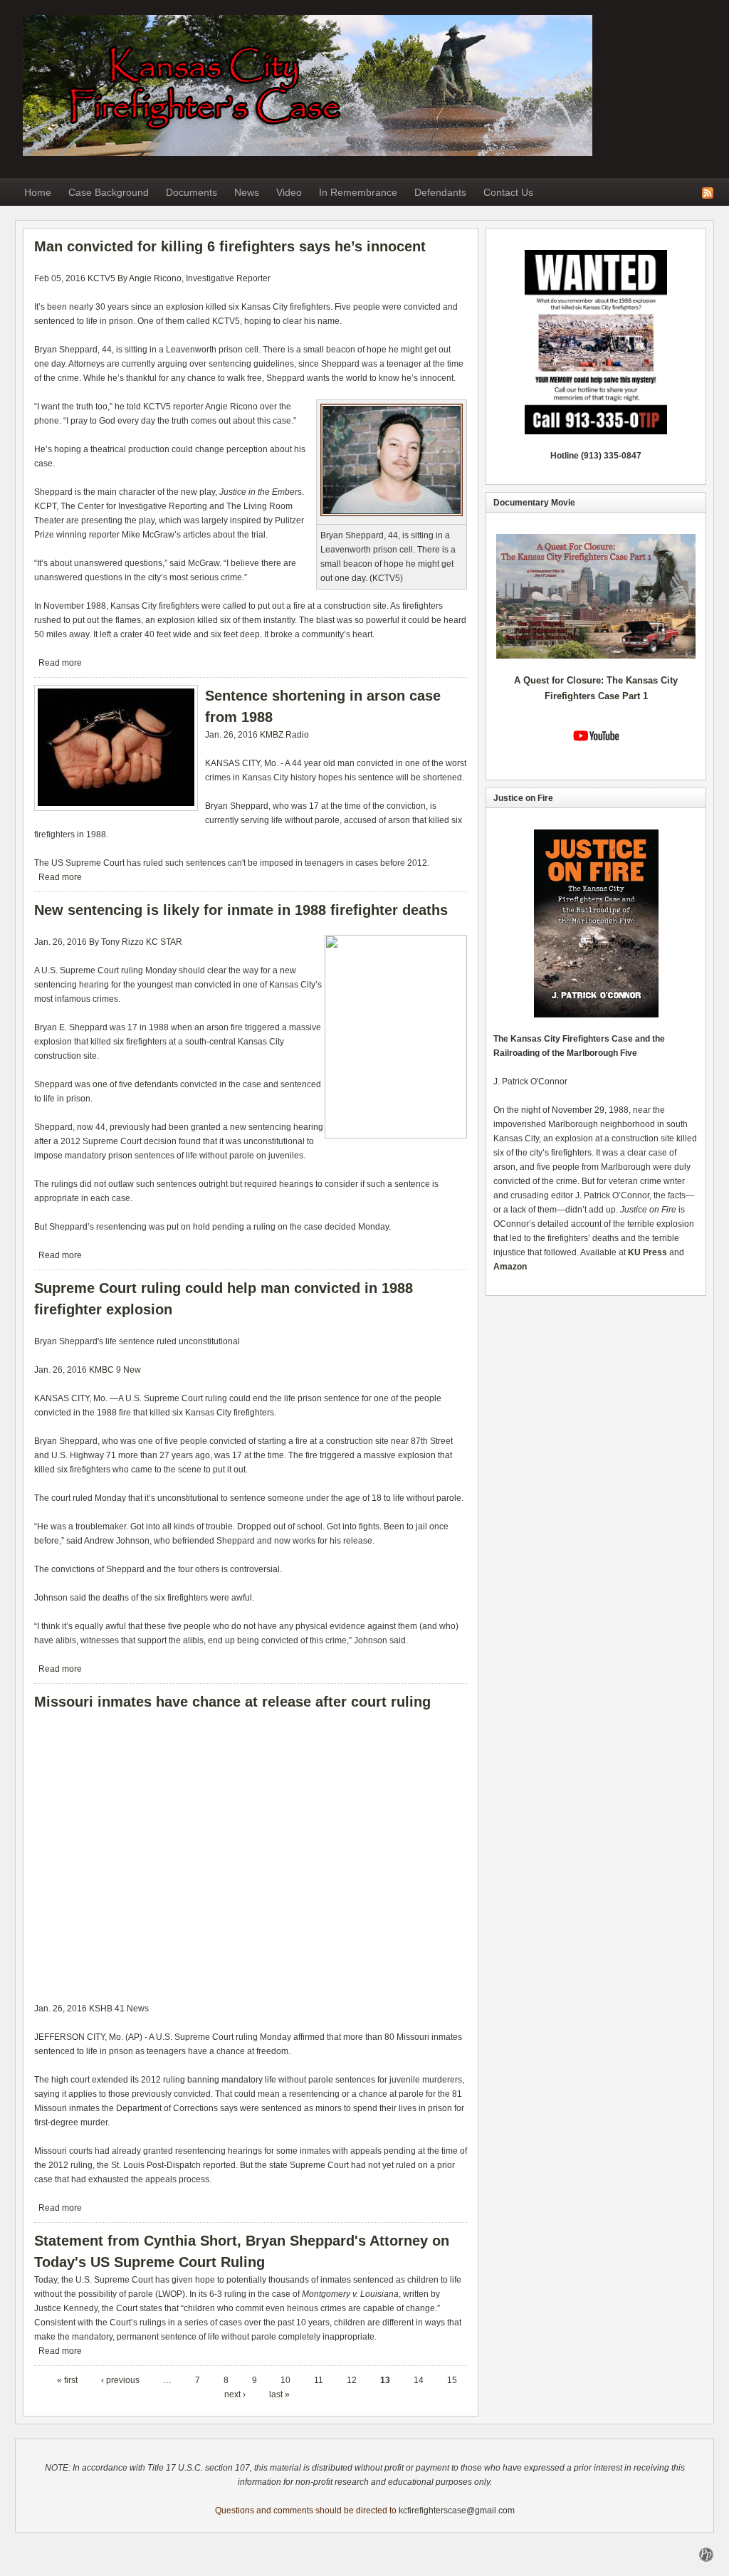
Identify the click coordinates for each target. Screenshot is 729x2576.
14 (419, 2380)
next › (235, 2394)
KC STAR (164, 942)
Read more (60, 663)
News (247, 192)
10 (285, 2380)
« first (67, 2380)
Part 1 (635, 696)
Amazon (510, 1267)
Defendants (440, 192)
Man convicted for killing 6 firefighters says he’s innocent (230, 246)
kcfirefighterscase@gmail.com (457, 2510)
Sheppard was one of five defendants (106, 1084)
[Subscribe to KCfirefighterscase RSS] (708, 192)
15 (452, 2380)
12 (352, 2380)
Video (289, 192)
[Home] (308, 153)
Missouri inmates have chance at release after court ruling (232, 1702)
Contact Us (508, 192)
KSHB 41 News (119, 2009)
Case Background (109, 192)
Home (38, 192)
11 (319, 2380)
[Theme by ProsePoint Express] (706, 2554)
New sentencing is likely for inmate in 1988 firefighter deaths (241, 910)
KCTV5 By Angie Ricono (135, 278)
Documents (192, 192)
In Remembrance (358, 192)
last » (279, 2394)
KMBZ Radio (284, 735)
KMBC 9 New (115, 1370)
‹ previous (120, 2380)
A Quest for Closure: (560, 680)
